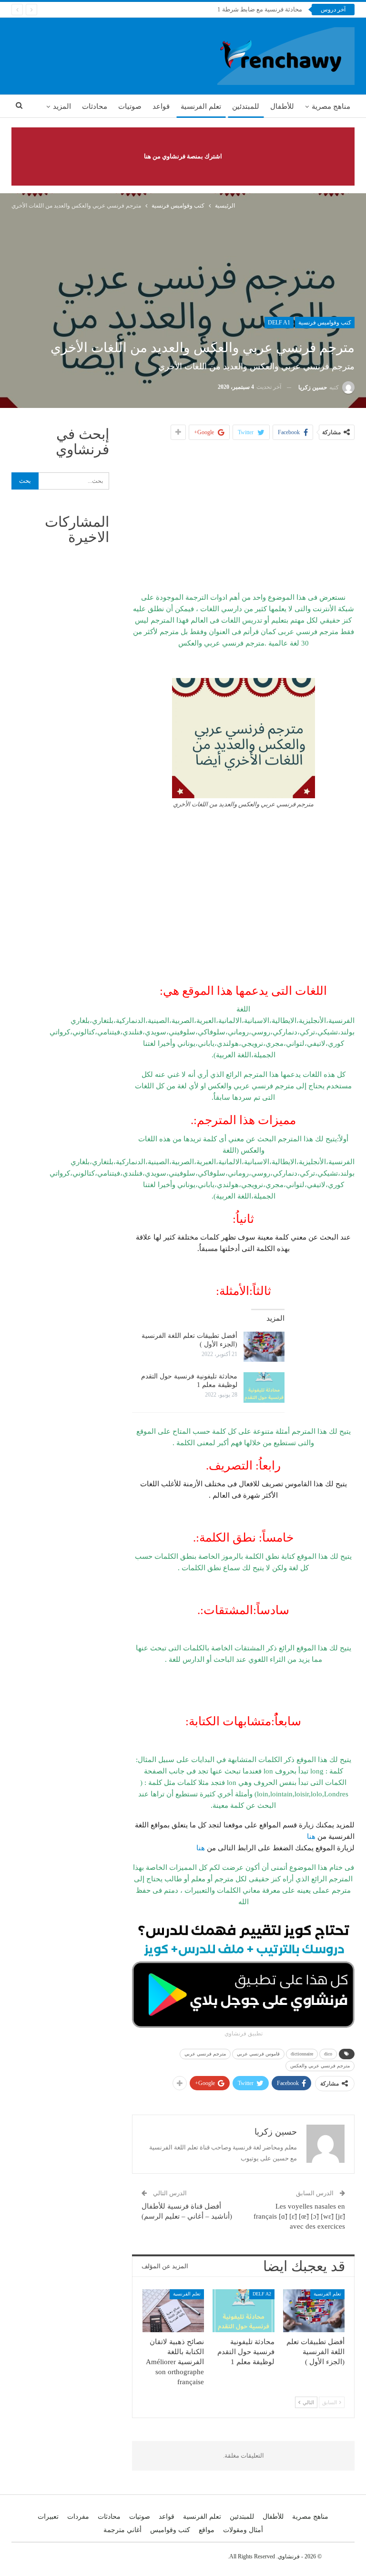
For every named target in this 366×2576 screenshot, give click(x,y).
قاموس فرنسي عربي (258, 2054)
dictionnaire (302, 2054)
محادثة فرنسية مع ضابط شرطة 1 (260, 9)
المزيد (62, 106)
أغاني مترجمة (122, 2530)
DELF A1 (279, 323)
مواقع (207, 2530)
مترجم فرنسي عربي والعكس (320, 2066)
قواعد (161, 106)
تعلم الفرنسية (201, 106)
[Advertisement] (244, 516)
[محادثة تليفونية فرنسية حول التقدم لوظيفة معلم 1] (264, 1387)
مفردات (78, 2517)
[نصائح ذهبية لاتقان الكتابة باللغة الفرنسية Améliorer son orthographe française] (173, 2311)
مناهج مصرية (331, 106)
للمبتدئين (246, 106)
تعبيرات (48, 2517)
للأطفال (282, 106)
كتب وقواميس (170, 2530)
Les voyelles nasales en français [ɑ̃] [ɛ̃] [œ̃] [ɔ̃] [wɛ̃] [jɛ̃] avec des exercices (299, 2216)
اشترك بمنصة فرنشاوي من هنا (183, 156)
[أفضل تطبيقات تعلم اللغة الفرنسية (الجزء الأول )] (264, 1347)
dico (328, 2054)
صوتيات (130, 106)
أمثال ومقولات (243, 2530)
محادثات (95, 106)
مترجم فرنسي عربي (205, 2054)
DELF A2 (262, 2294)
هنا (311, 1836)
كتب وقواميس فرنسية (325, 323)
